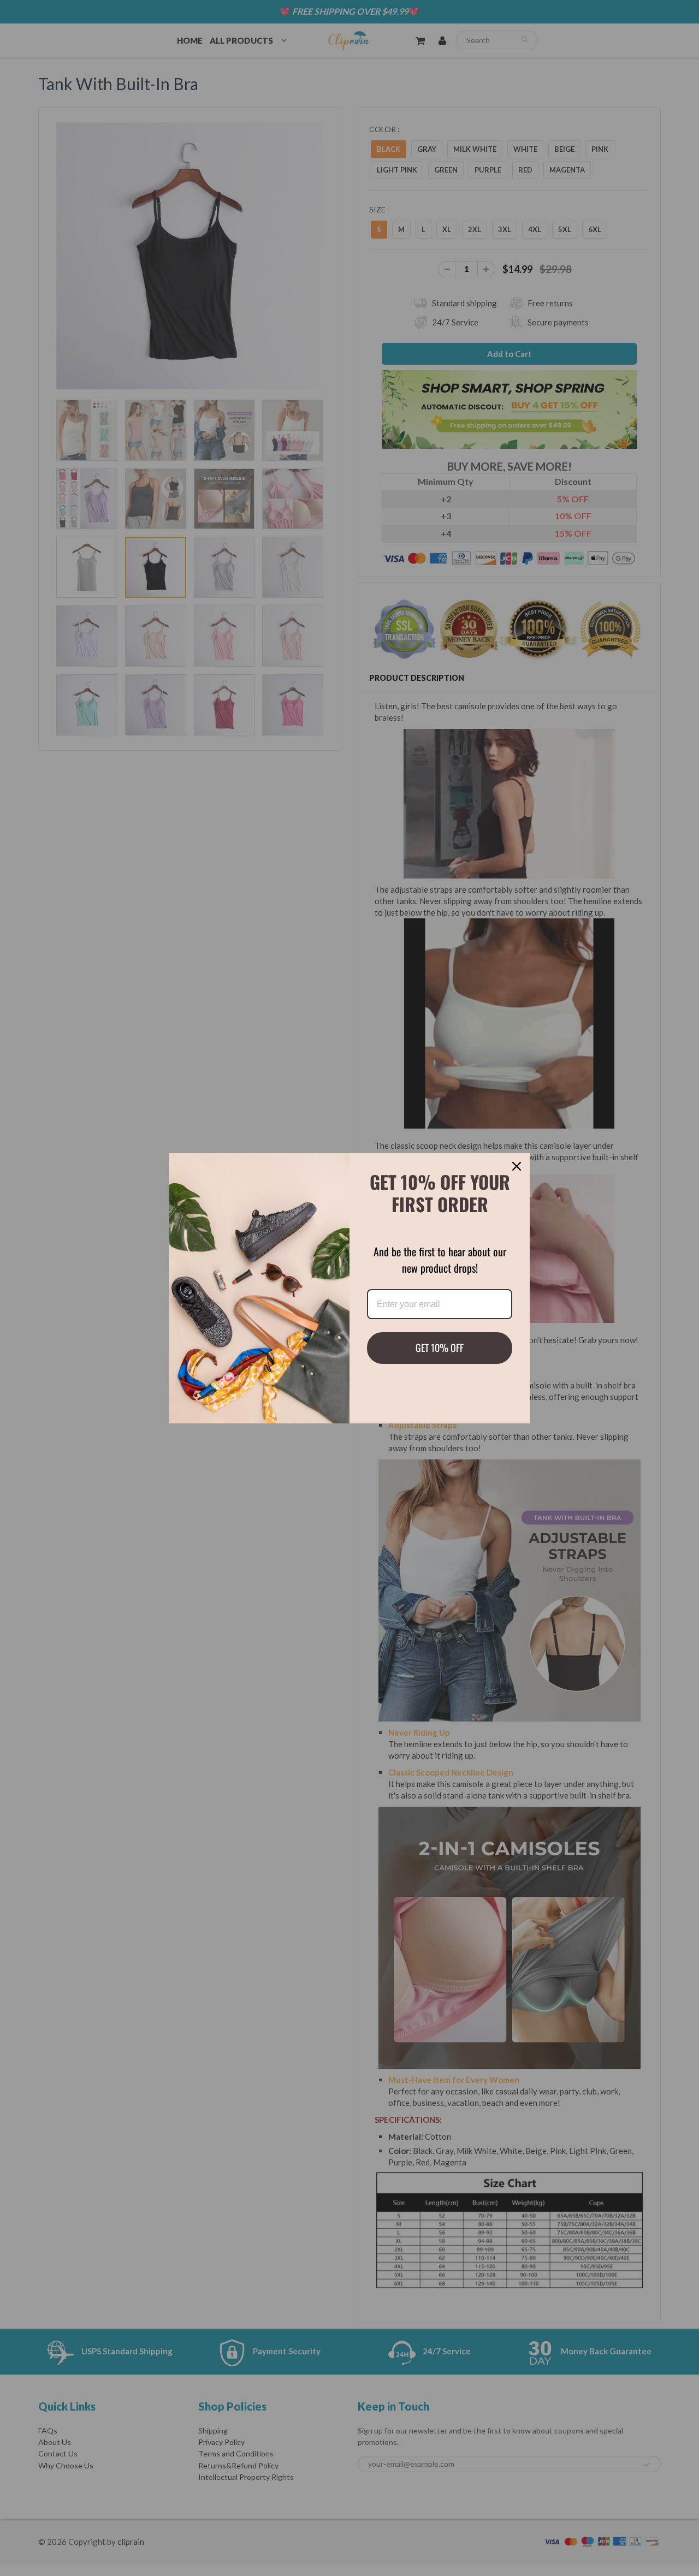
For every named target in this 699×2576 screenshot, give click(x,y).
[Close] (517, 1166)
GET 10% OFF (440, 1348)
